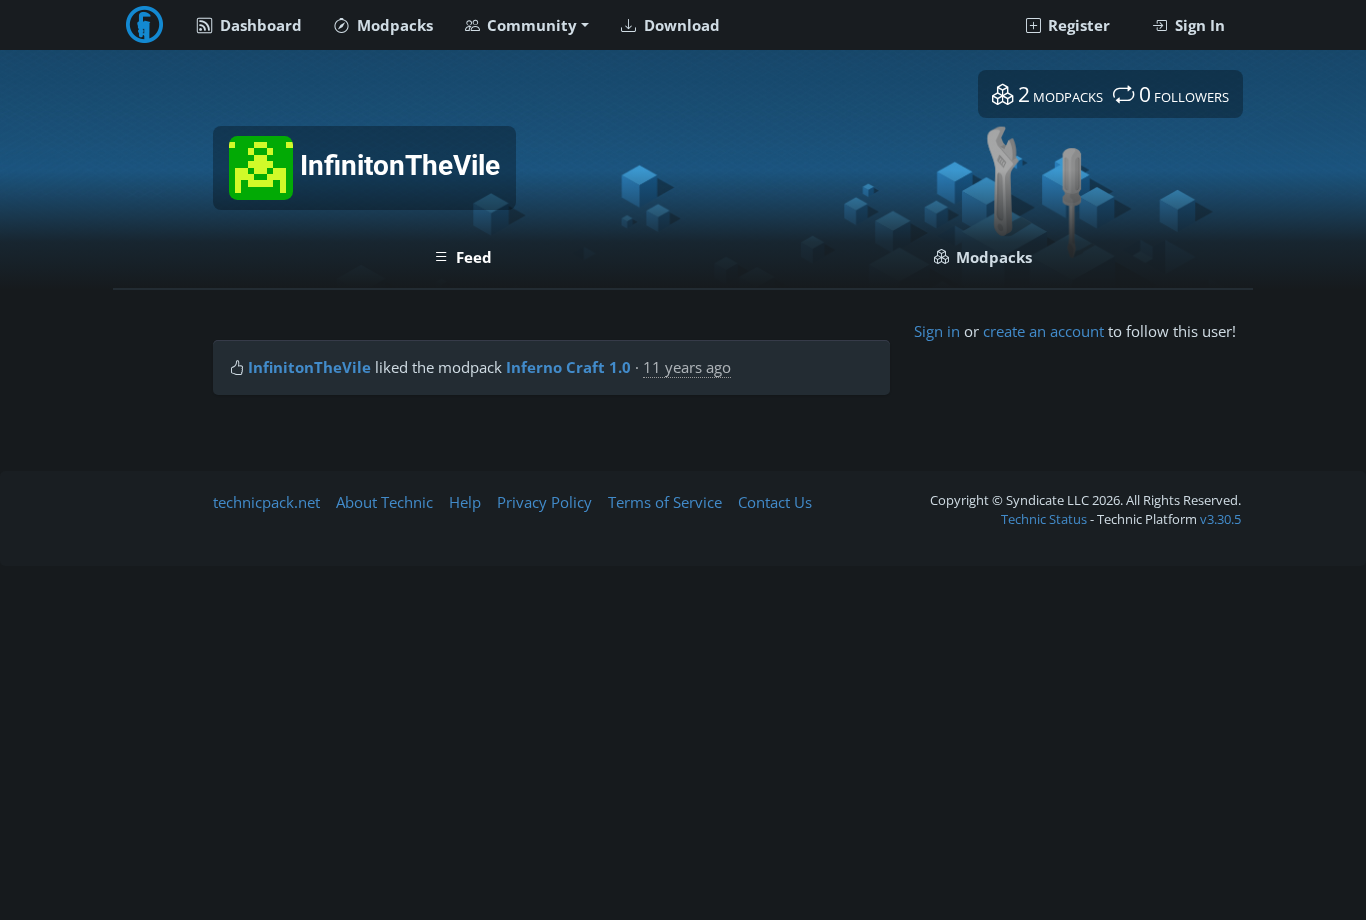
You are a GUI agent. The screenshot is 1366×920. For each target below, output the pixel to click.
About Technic (384, 502)
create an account (1043, 331)
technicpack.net (266, 502)
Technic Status (1044, 519)
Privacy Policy (544, 502)
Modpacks (393, 25)
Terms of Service (665, 502)
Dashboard (259, 25)
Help (465, 502)
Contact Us (775, 502)
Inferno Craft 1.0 (568, 367)
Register (1077, 25)
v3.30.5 (1220, 519)
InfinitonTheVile (309, 367)
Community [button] (530, 25)
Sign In (1198, 25)
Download (680, 25)
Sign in (937, 331)
